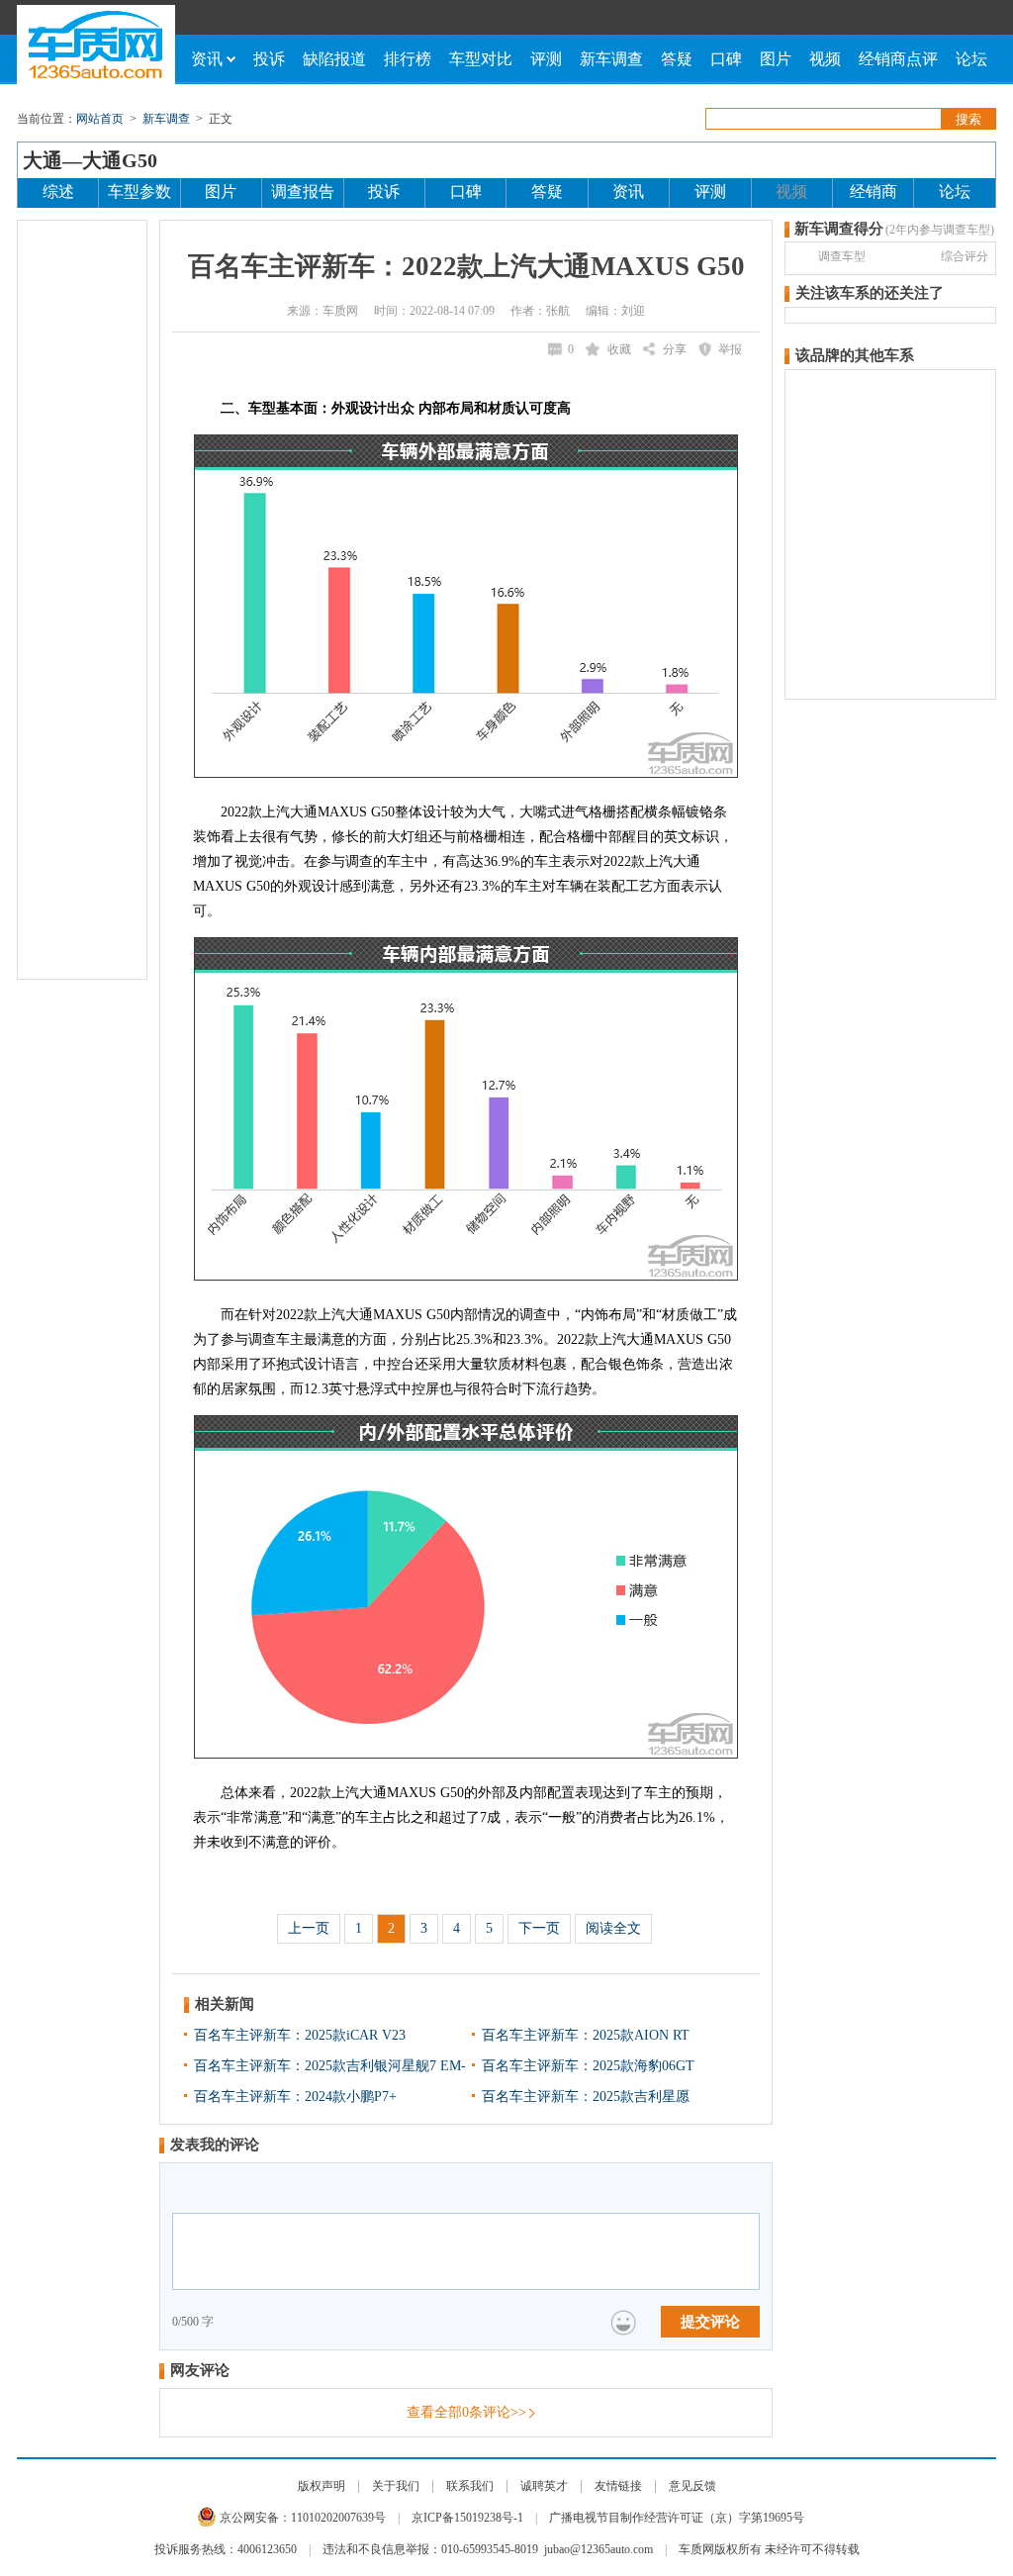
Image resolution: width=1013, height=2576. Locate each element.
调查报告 (303, 191)
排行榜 (408, 59)
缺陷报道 (334, 59)
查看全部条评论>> (466, 2412)
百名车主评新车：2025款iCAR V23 (300, 2035)
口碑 (726, 59)
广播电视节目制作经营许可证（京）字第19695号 (677, 2518)
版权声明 (322, 2486)
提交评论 (710, 2322)
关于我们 (396, 2486)
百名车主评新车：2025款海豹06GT (588, 2066)
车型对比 (481, 59)
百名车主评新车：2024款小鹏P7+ (295, 2097)
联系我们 (470, 2486)
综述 (58, 191)
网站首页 (100, 119)
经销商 (874, 191)
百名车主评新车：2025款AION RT (586, 2035)
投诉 (269, 59)
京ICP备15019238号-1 (467, 2518)
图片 (776, 59)
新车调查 (611, 59)
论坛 (971, 59)
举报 (730, 349)
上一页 (309, 1928)
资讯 (207, 59)
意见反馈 (692, 2486)
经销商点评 (898, 59)
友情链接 (618, 2486)
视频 (825, 59)
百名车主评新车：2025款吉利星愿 (586, 2097)
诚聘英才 (544, 2486)
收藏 (619, 349)
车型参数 (139, 191)
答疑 (677, 59)
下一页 (539, 1928)
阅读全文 (613, 1928)
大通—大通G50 (90, 160)
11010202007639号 (338, 2518)
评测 (546, 59)
